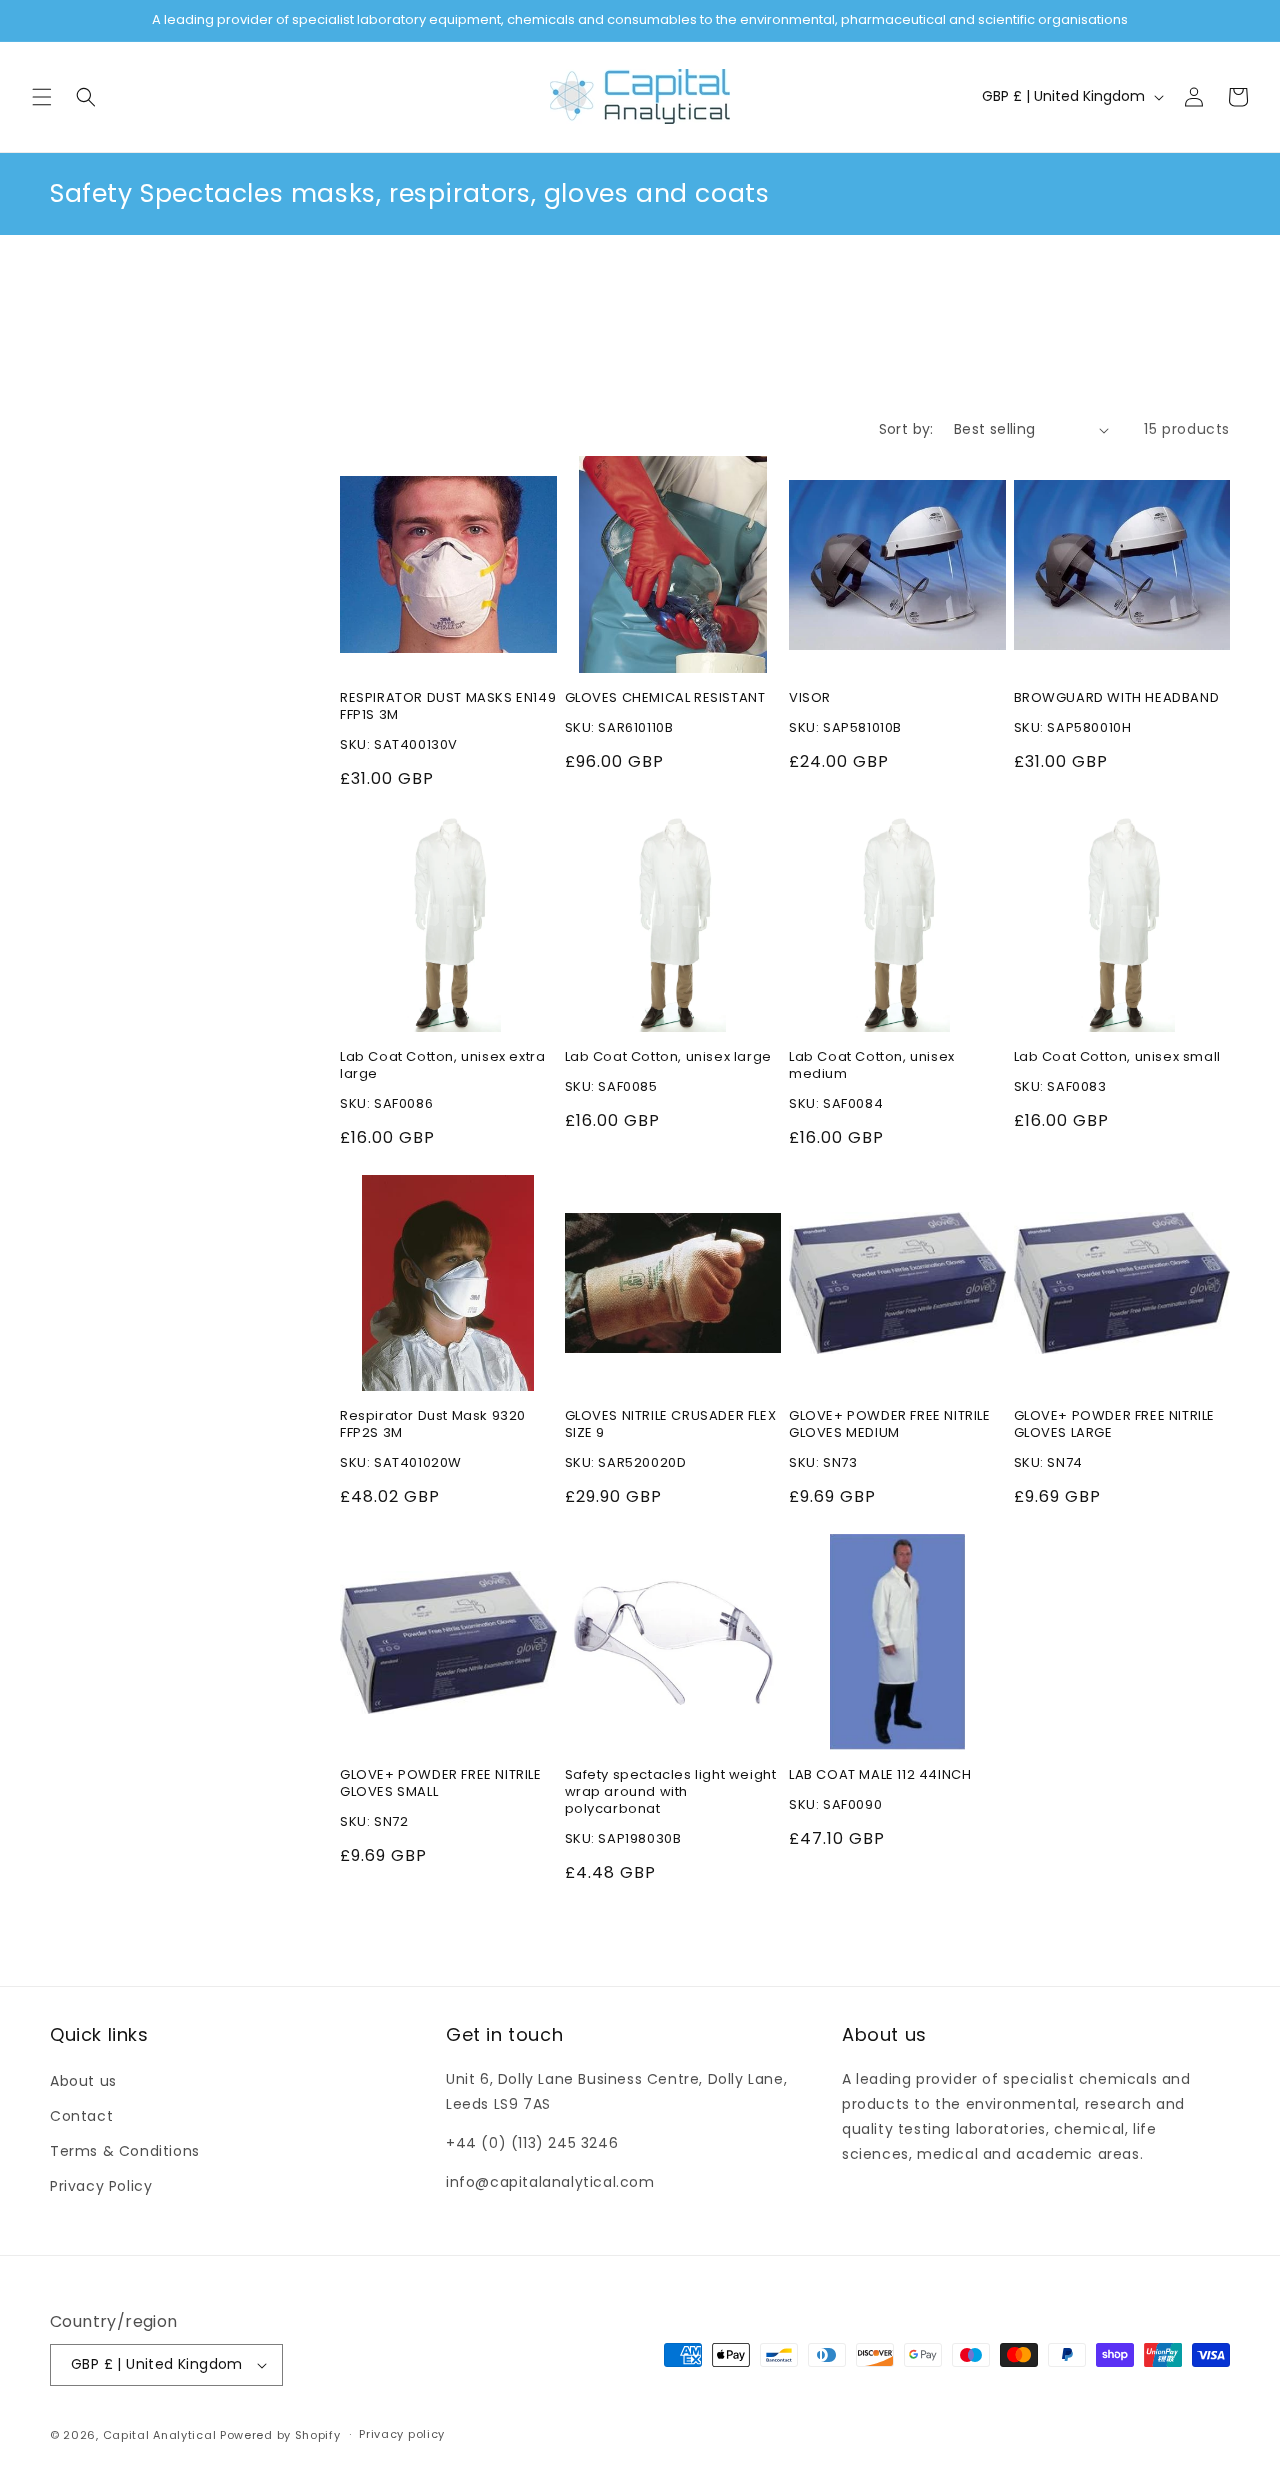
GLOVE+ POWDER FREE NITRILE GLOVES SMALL (441, 1784)
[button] (42, 97)
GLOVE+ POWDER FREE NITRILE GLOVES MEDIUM (890, 1425)
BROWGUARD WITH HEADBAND (1117, 698)
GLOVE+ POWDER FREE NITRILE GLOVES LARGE (1115, 1425)
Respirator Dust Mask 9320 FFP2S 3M (433, 1425)
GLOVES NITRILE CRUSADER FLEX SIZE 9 (671, 1425)
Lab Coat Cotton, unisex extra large (442, 1066)
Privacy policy (402, 2434)
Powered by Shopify (280, 2435)
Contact (81, 2116)
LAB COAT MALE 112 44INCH (880, 1775)
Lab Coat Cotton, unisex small (1117, 1057)
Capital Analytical (160, 2435)
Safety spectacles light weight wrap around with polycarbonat (671, 1792)
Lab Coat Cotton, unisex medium (872, 1066)
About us (83, 2081)
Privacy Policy (101, 2186)
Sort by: (906, 429)
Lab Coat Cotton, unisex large (668, 1057)
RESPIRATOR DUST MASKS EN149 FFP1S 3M (448, 707)
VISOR (810, 698)
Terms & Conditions (125, 2151)
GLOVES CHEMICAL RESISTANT (665, 698)
